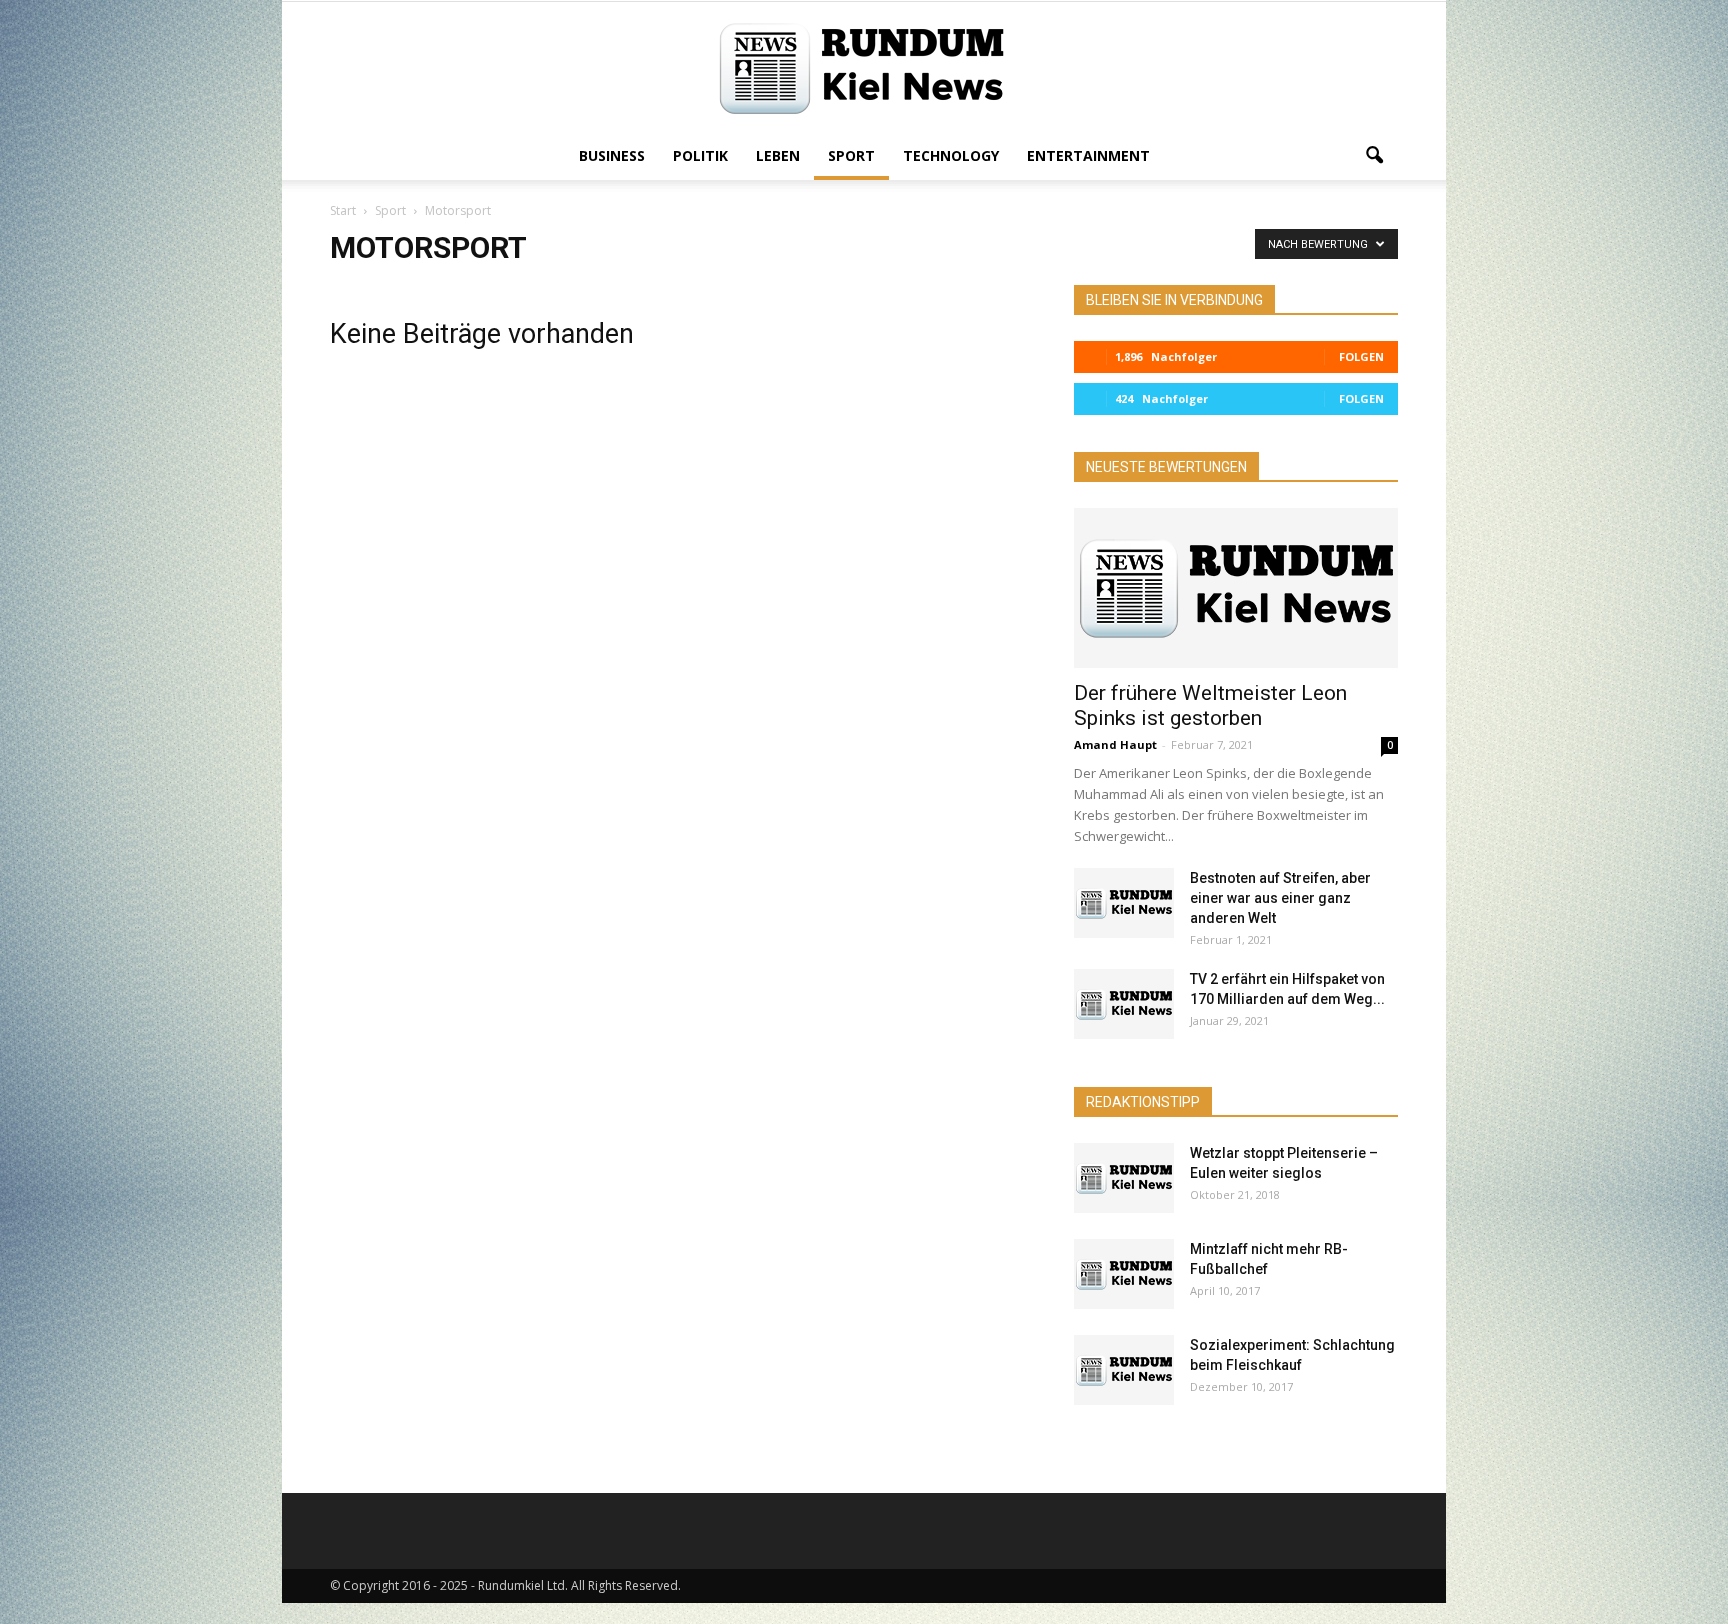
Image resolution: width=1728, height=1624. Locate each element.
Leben (778, 155)
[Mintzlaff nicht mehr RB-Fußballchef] (1124, 1274)
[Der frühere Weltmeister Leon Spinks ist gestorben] (1236, 588)
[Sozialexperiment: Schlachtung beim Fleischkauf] (1124, 1370)
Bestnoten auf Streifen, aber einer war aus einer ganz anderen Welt (1280, 898)
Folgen (1361, 356)
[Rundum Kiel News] (864, 68)
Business (612, 155)
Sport (851, 155)
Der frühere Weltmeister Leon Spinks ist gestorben (1210, 705)
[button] (1374, 156)
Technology (951, 155)
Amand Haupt (1115, 744)
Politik (700, 155)
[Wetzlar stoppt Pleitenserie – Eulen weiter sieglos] (1124, 1178)
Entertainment (1088, 155)
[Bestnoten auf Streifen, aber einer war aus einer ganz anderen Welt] (1124, 903)
